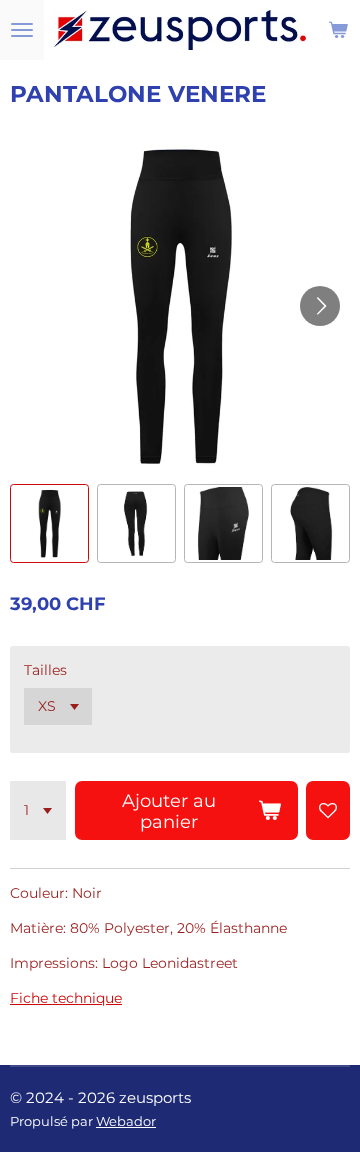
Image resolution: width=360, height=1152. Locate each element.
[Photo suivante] (320, 306)
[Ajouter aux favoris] (328, 811)
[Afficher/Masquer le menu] (22, 30)
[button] (49, 523)
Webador (126, 1121)
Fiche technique (66, 998)
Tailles (45, 670)
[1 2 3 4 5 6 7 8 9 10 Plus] (38, 811)
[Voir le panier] (338, 30)
